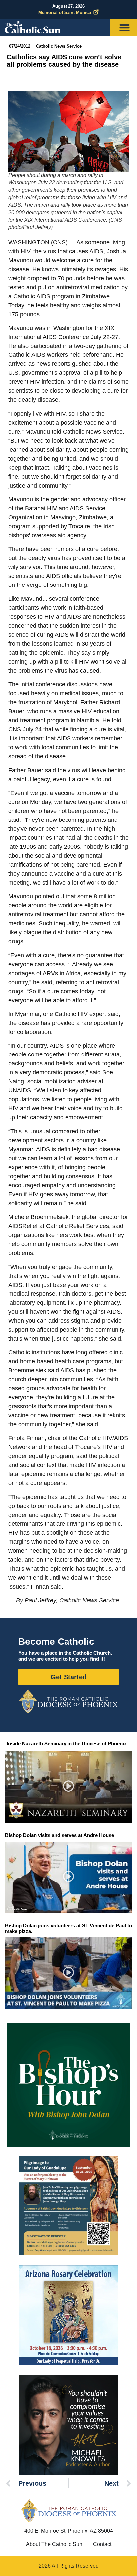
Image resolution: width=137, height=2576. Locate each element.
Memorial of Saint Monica (65, 12)
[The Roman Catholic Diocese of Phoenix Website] (68, 1701)
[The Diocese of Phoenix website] (68, 2511)
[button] (69, 1787)
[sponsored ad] (68, 2206)
